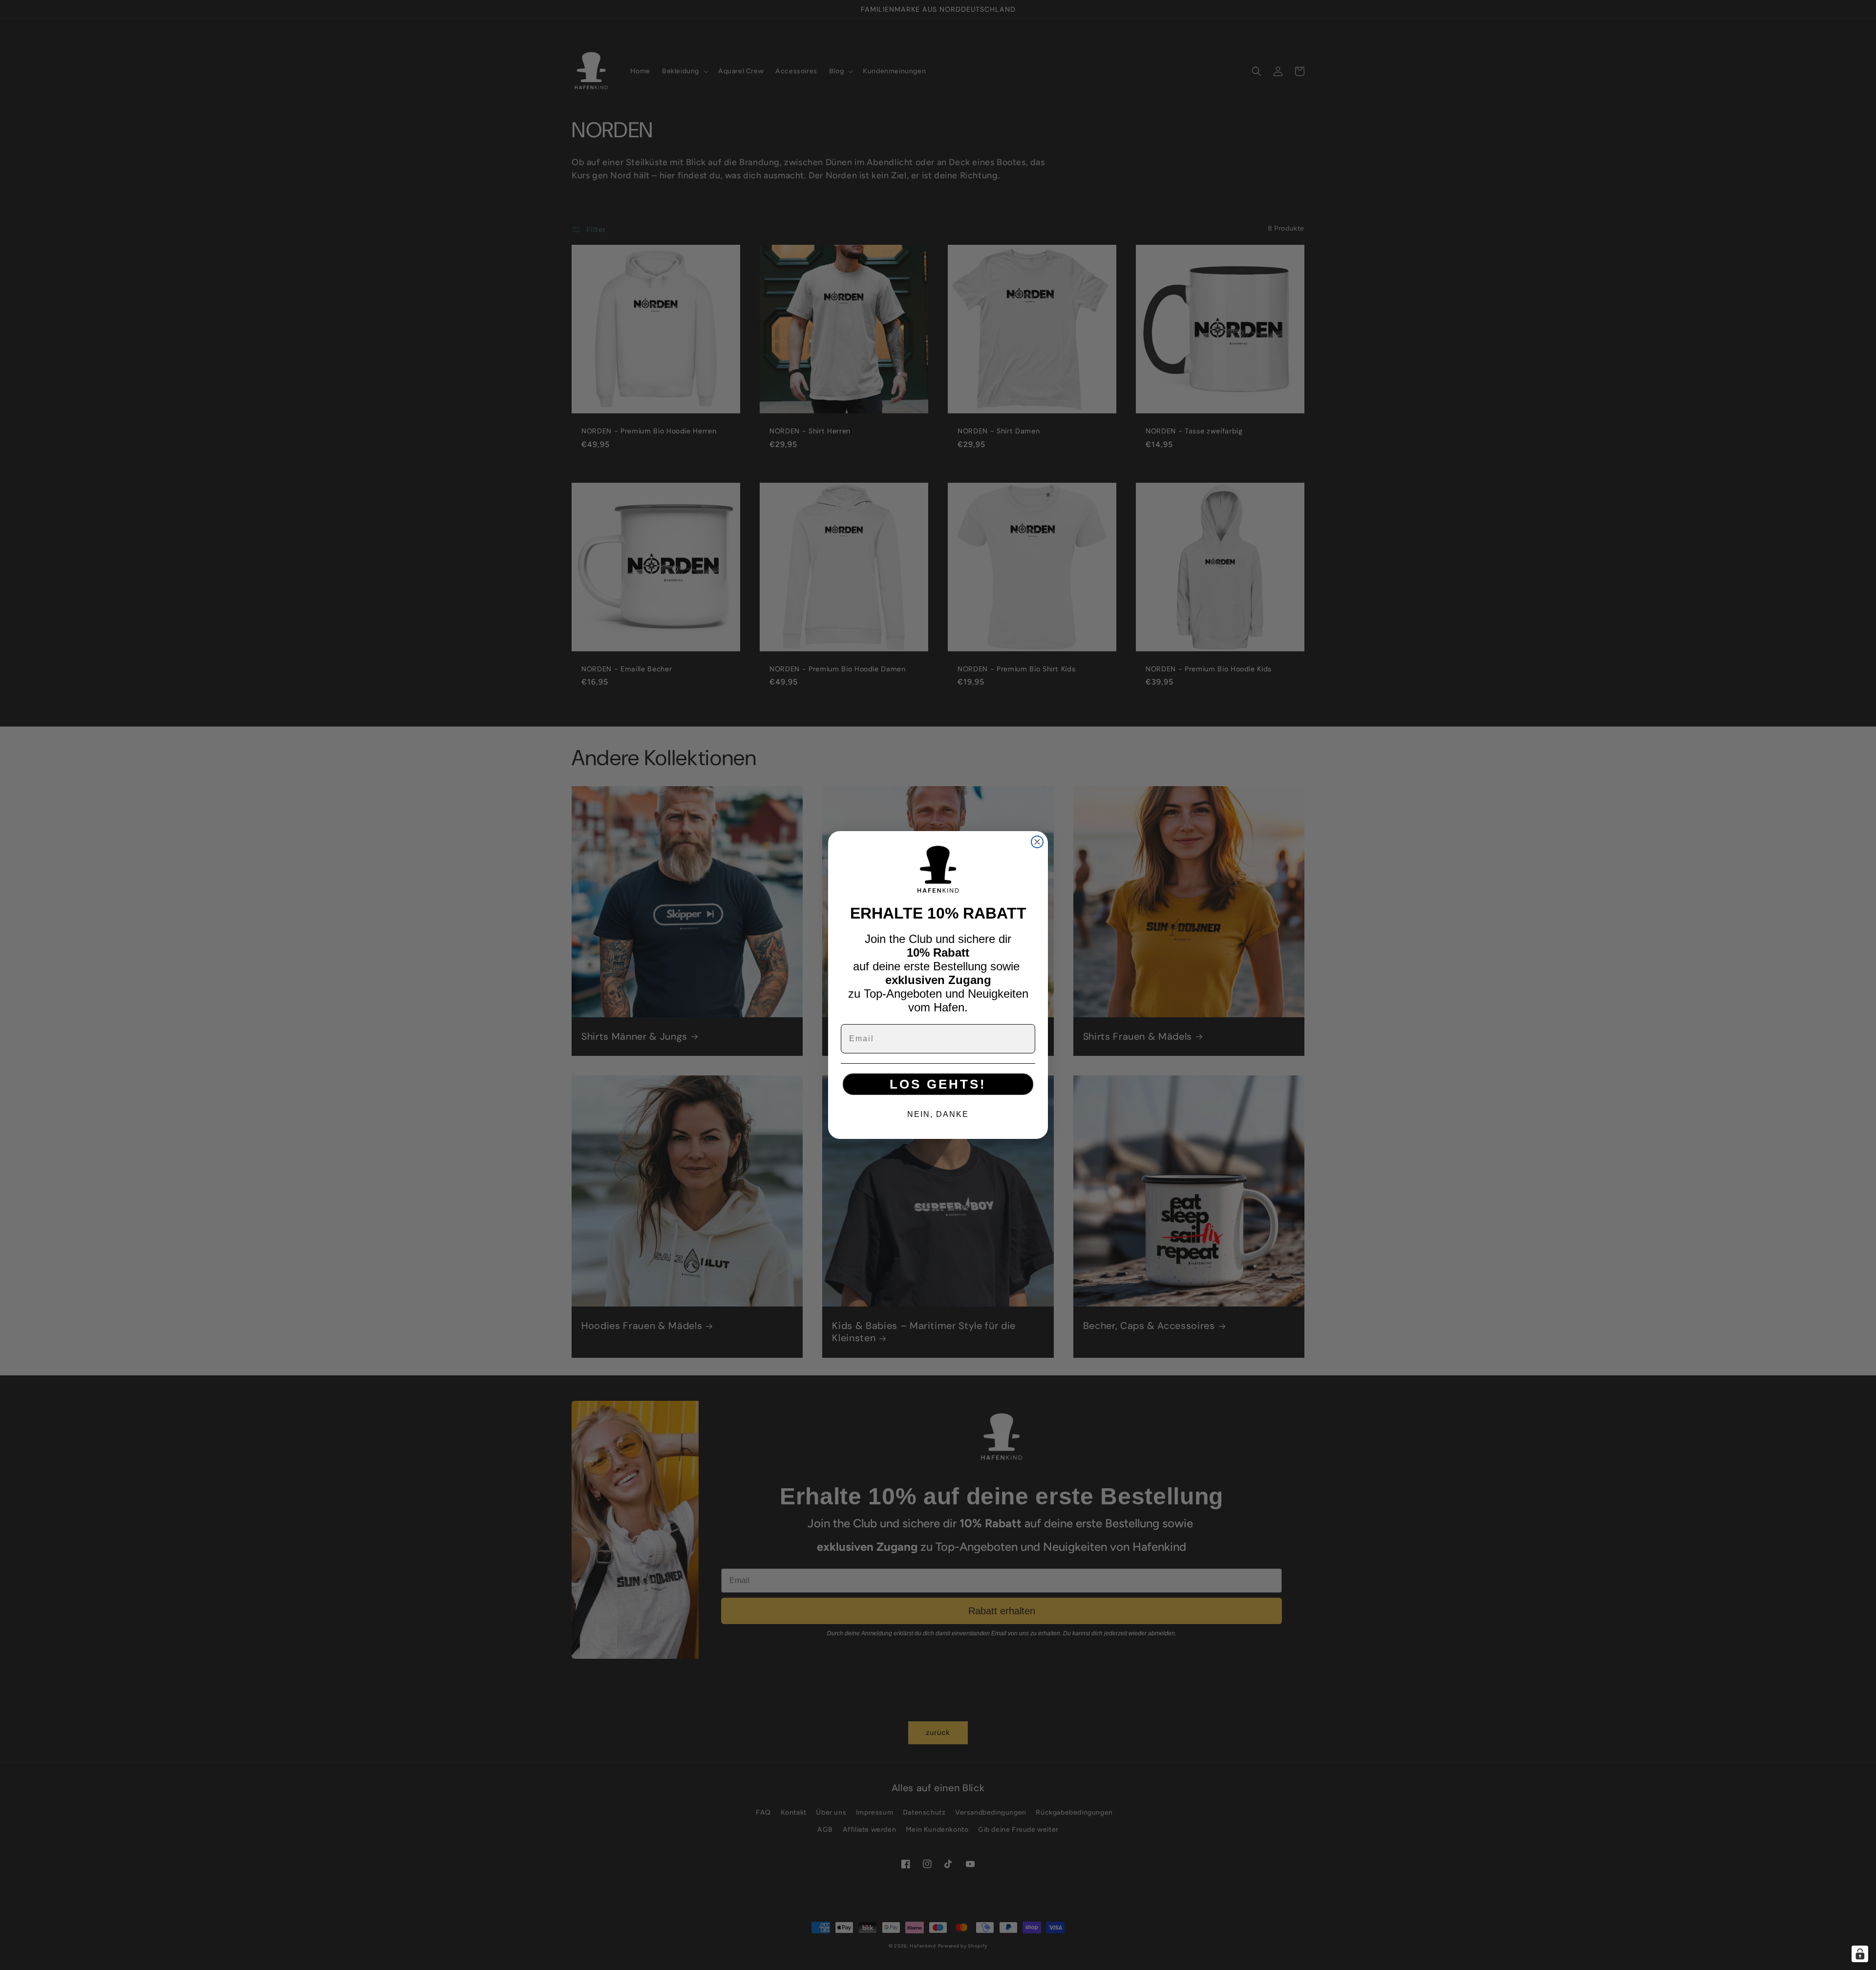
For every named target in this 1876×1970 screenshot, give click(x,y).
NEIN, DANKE (938, 1114)
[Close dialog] (1037, 842)
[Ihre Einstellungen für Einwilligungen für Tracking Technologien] (1860, 1954)
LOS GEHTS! (938, 1084)
